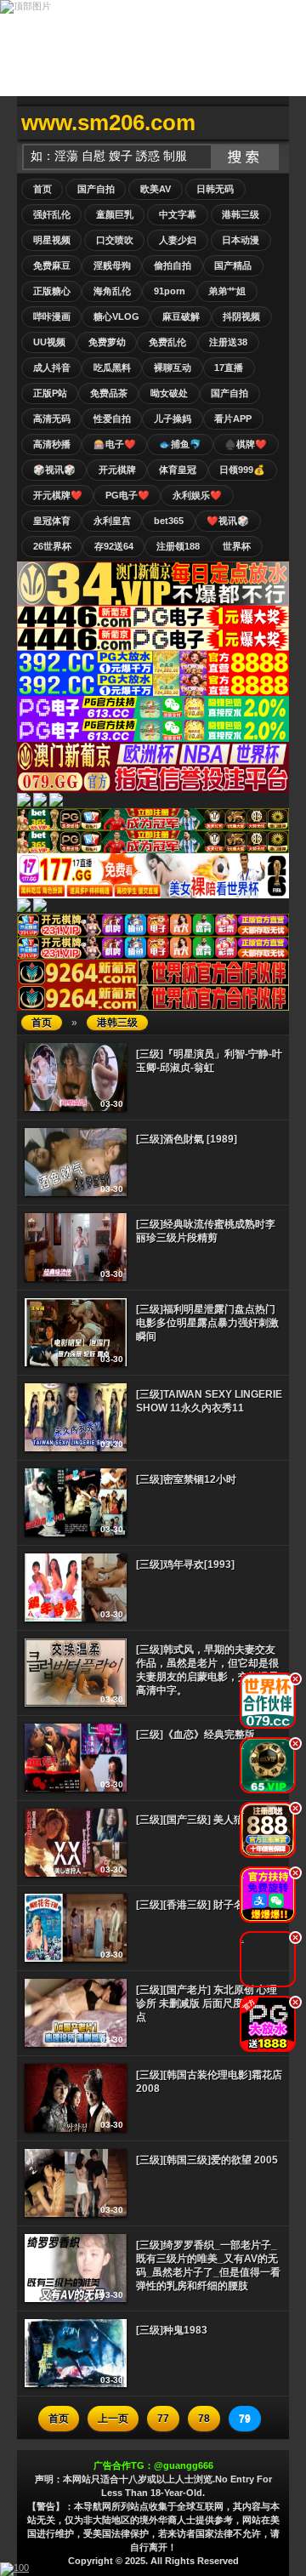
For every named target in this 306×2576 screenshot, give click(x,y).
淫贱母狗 (112, 265)
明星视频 (52, 240)
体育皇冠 (178, 470)
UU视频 (49, 342)
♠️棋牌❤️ (246, 444)
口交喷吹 (115, 240)
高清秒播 (52, 444)
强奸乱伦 (52, 214)
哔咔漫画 (52, 316)
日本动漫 (241, 240)
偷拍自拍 (173, 265)
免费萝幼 (107, 342)
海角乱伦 (112, 291)
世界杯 (237, 546)
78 (204, 2419)
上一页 (113, 2419)
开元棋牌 (117, 470)
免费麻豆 (52, 265)
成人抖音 (52, 368)
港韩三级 (241, 214)
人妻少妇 (178, 240)
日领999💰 (242, 470)
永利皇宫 (112, 521)
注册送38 (228, 342)
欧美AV (156, 189)
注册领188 (178, 546)
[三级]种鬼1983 (172, 2330)
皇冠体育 (52, 521)
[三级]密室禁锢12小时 (186, 1479)
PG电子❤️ (127, 495)
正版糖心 (52, 291)
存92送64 (114, 546)
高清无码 (52, 419)
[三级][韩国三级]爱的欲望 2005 (207, 2160)
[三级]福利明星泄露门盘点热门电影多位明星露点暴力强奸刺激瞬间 (207, 1323)
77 (163, 2419)
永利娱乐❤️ (197, 495)
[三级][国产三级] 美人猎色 (195, 1820)
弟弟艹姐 (227, 291)
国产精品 (233, 265)
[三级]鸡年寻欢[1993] (185, 1564)
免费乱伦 (167, 342)
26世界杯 (52, 546)
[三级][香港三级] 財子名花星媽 (205, 1905)
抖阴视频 (241, 316)
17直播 (229, 368)
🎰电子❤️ (115, 444)
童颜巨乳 (115, 214)
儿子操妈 (173, 419)
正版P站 (50, 393)
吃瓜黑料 (112, 368)
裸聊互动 (173, 368)
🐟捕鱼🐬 (180, 444)
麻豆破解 (181, 316)
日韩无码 (215, 189)
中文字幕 (178, 214)
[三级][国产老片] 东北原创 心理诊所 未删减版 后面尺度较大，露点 (210, 2003)
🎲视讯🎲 (54, 470)
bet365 (169, 521)
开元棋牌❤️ (58, 495)
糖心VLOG (116, 316)
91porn (170, 291)
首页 (42, 189)
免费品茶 (109, 393)
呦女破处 (169, 393)
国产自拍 (96, 189)
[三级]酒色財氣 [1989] (187, 1139)
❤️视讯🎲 (228, 521)
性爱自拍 (112, 419)
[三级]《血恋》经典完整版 (195, 1735)
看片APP (233, 419)
